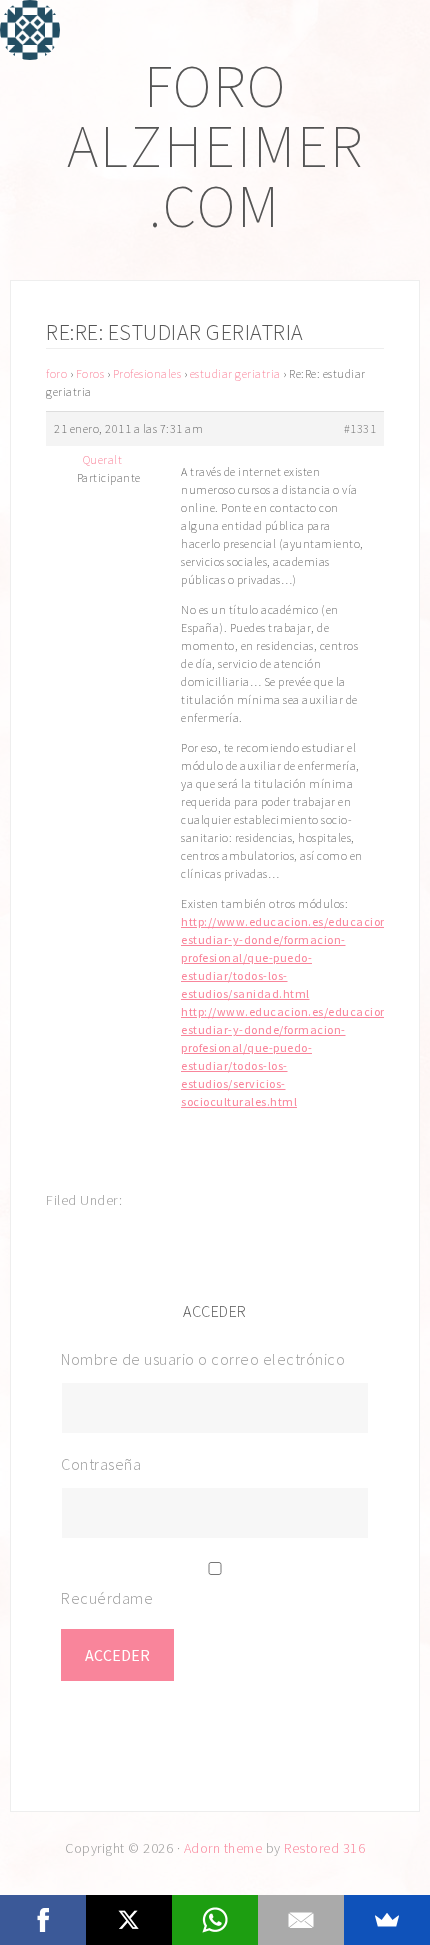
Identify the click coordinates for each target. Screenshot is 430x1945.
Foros (90, 373)
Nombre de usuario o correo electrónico (203, 1359)
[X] (129, 1920)
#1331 (360, 428)
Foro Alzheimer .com (215, 145)
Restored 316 (324, 1848)
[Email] (301, 1920)
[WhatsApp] (215, 1920)
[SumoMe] (387, 1920)
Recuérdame (107, 1598)
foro (56, 373)
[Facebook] (43, 1920)
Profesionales (147, 373)
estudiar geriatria (235, 373)
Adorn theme (223, 1848)
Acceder (117, 1655)
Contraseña (101, 1464)
